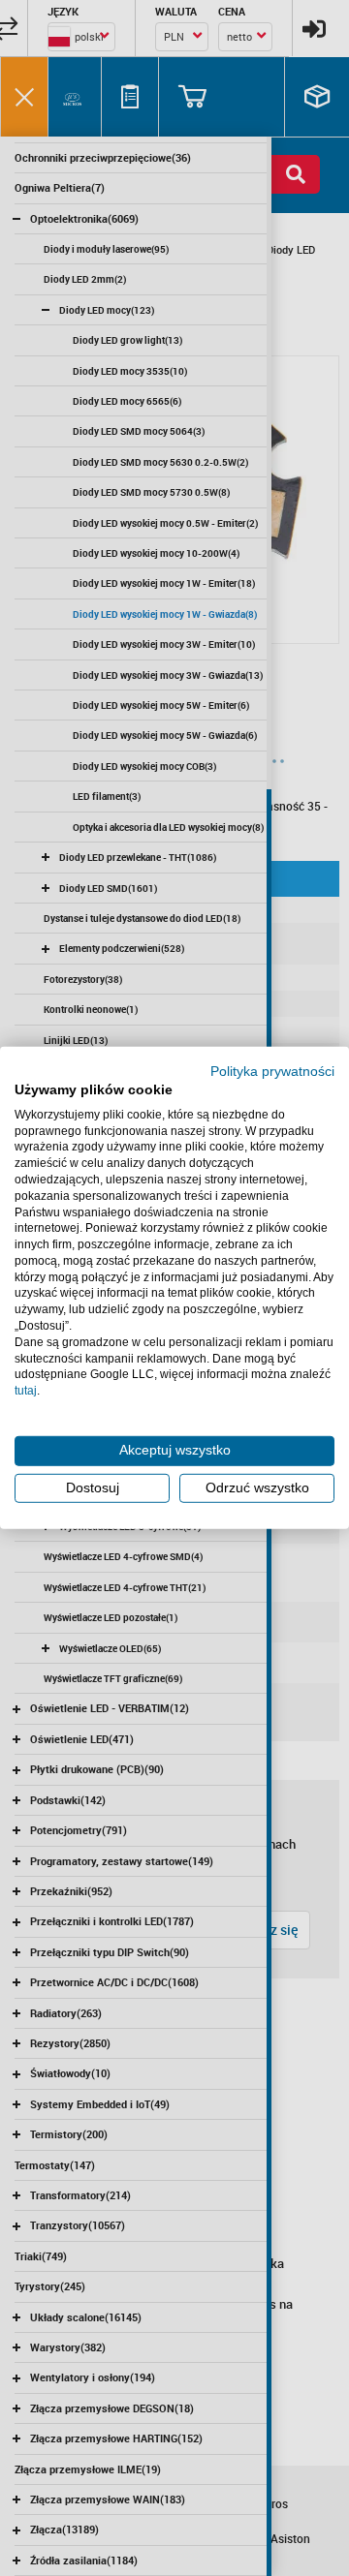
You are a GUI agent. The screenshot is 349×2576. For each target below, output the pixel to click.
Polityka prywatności (272, 1072)
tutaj (26, 1391)
